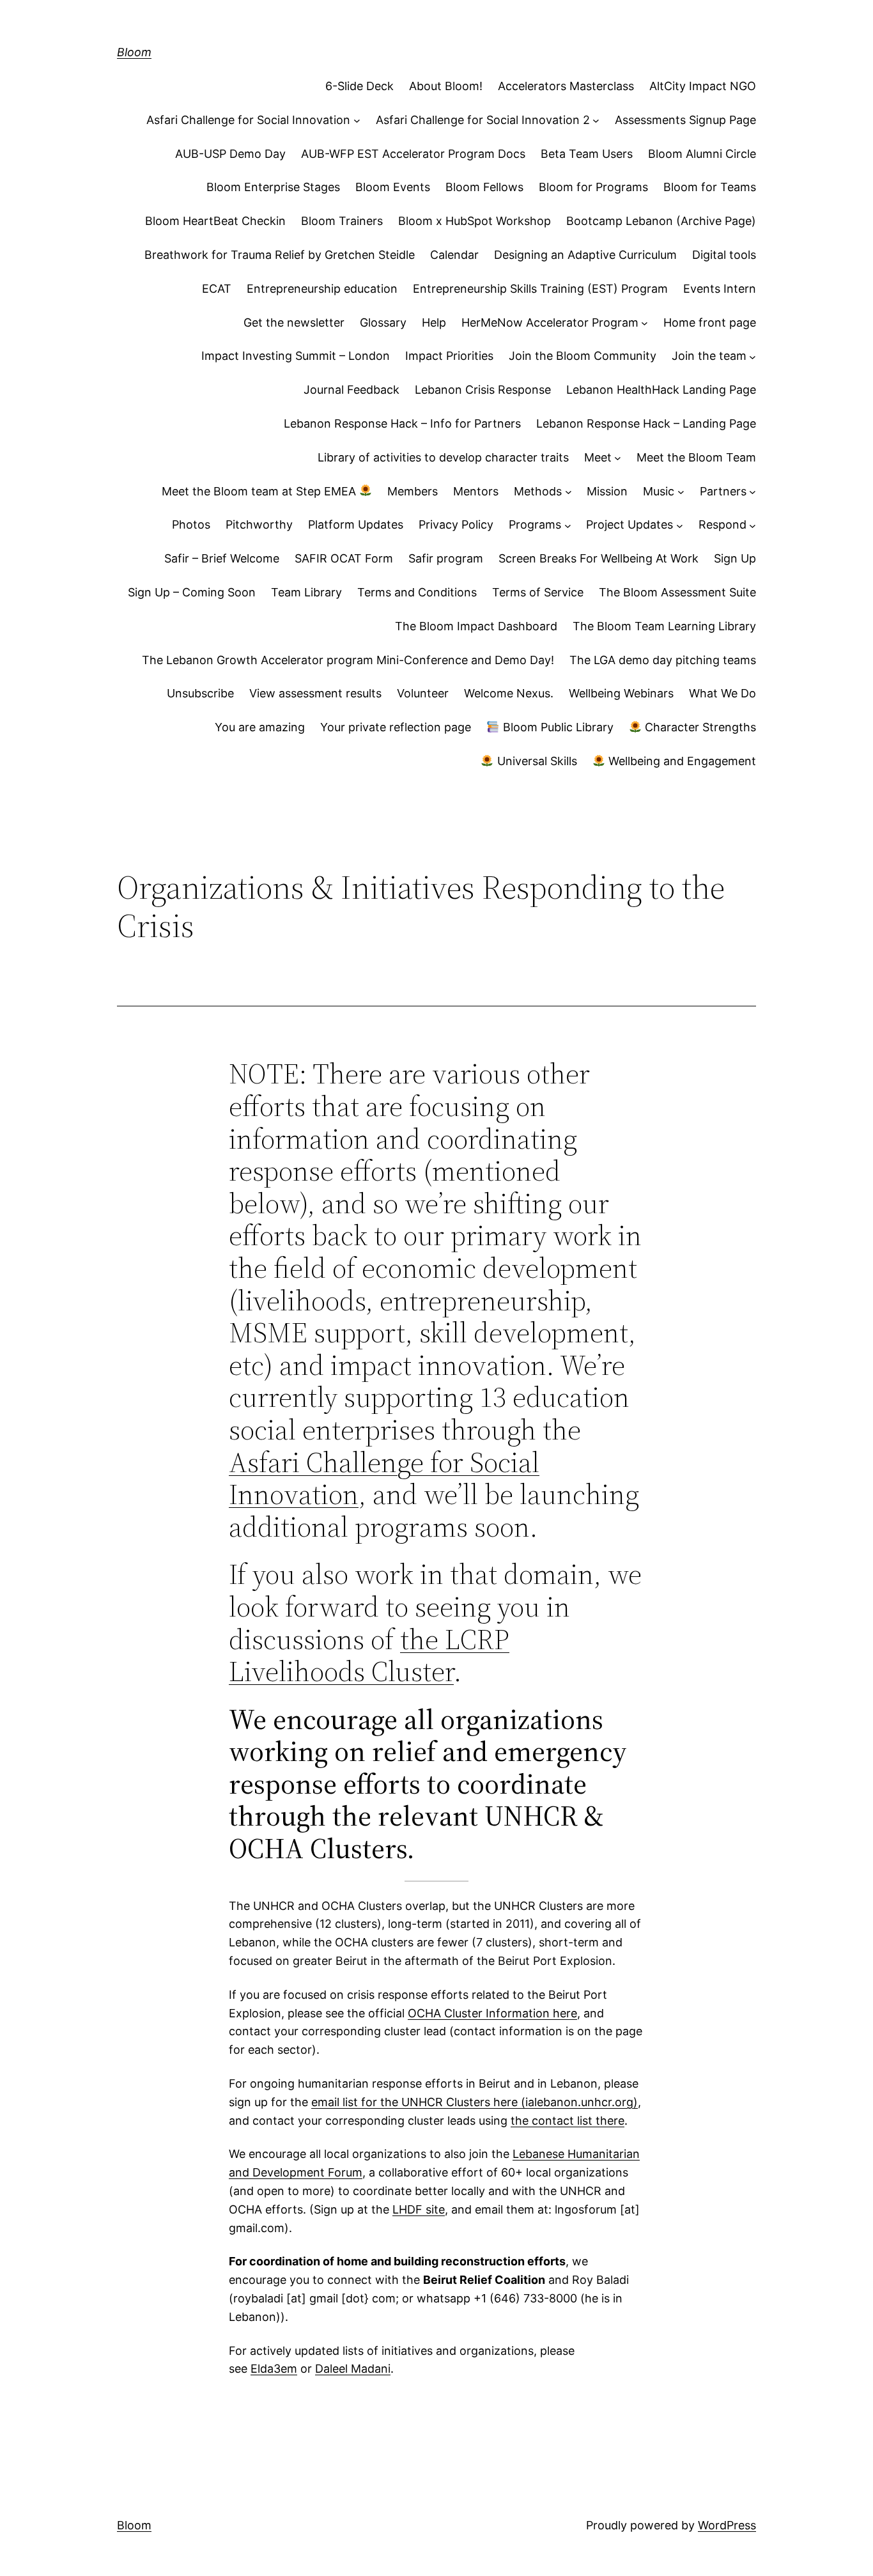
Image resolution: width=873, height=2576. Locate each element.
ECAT (217, 289)
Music (659, 491)
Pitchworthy (259, 524)
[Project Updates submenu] (680, 525)
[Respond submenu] (753, 525)
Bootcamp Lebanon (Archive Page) (661, 221)
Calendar (454, 255)
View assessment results (315, 693)
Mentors (476, 491)
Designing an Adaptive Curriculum (585, 255)
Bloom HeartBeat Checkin (215, 221)
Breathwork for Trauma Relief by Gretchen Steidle (280, 255)
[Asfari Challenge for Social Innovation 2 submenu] (596, 120)
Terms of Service (538, 592)
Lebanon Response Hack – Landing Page (646, 423)
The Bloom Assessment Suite (677, 592)
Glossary (383, 322)
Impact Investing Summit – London (296, 356)
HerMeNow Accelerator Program (550, 322)
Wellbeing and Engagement (681, 761)
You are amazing (260, 727)
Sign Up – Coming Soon (192, 592)
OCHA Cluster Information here (492, 2013)
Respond (722, 524)
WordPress (727, 2525)
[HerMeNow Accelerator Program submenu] (645, 323)
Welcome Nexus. (509, 693)
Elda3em (274, 2369)
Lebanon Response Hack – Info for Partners (402, 423)
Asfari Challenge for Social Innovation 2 (483, 120)
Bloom (134, 52)
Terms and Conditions (417, 592)
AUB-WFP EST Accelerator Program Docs (413, 154)
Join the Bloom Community (583, 356)
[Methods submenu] (568, 492)
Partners (723, 491)
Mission (607, 491)
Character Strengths (699, 727)
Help (434, 322)
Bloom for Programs (593, 187)
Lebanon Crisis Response (483, 390)
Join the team (709, 356)
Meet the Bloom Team (696, 457)
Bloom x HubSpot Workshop (475, 221)
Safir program (446, 558)
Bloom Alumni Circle (702, 154)
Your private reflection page (396, 727)
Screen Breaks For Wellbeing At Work (599, 558)
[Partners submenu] (753, 492)
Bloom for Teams (710, 187)
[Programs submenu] (568, 525)
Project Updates (630, 524)
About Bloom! (446, 86)
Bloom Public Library (557, 727)
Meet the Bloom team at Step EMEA (260, 491)
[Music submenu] (681, 492)
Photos (191, 524)
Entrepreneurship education (322, 289)
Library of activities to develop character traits (443, 457)
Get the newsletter (294, 322)
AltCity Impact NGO (703, 86)
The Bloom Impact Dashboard (476, 626)
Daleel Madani (353, 2369)
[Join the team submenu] (753, 356)
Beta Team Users (587, 154)
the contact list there (568, 2121)
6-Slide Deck (359, 86)
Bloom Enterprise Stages (273, 187)
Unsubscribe (200, 693)
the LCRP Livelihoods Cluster (369, 1656)
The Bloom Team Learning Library (664, 626)
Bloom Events (393, 187)
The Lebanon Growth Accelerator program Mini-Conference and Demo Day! (348, 660)
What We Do (722, 693)
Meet (598, 457)
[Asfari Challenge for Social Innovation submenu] (357, 120)
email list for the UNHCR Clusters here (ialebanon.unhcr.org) (475, 2102)
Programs (535, 524)
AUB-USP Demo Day (230, 154)
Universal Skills (536, 761)
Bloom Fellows (484, 187)
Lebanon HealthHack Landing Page (661, 390)
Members (413, 491)
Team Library (306, 592)
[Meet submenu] (618, 458)
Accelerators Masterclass (566, 86)
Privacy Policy (456, 524)
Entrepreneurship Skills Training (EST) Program (540, 289)
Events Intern (720, 289)
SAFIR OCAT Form (344, 558)
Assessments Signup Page (685, 120)
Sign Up (735, 558)
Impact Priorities (449, 356)
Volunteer (423, 693)
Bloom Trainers (342, 221)
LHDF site (419, 2209)
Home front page (710, 322)
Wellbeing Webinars (621, 693)
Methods (538, 491)
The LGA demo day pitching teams (663, 660)
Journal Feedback (352, 390)
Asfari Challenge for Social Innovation (248, 120)
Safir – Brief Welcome (222, 558)
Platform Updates (356, 524)
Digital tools (724, 255)
